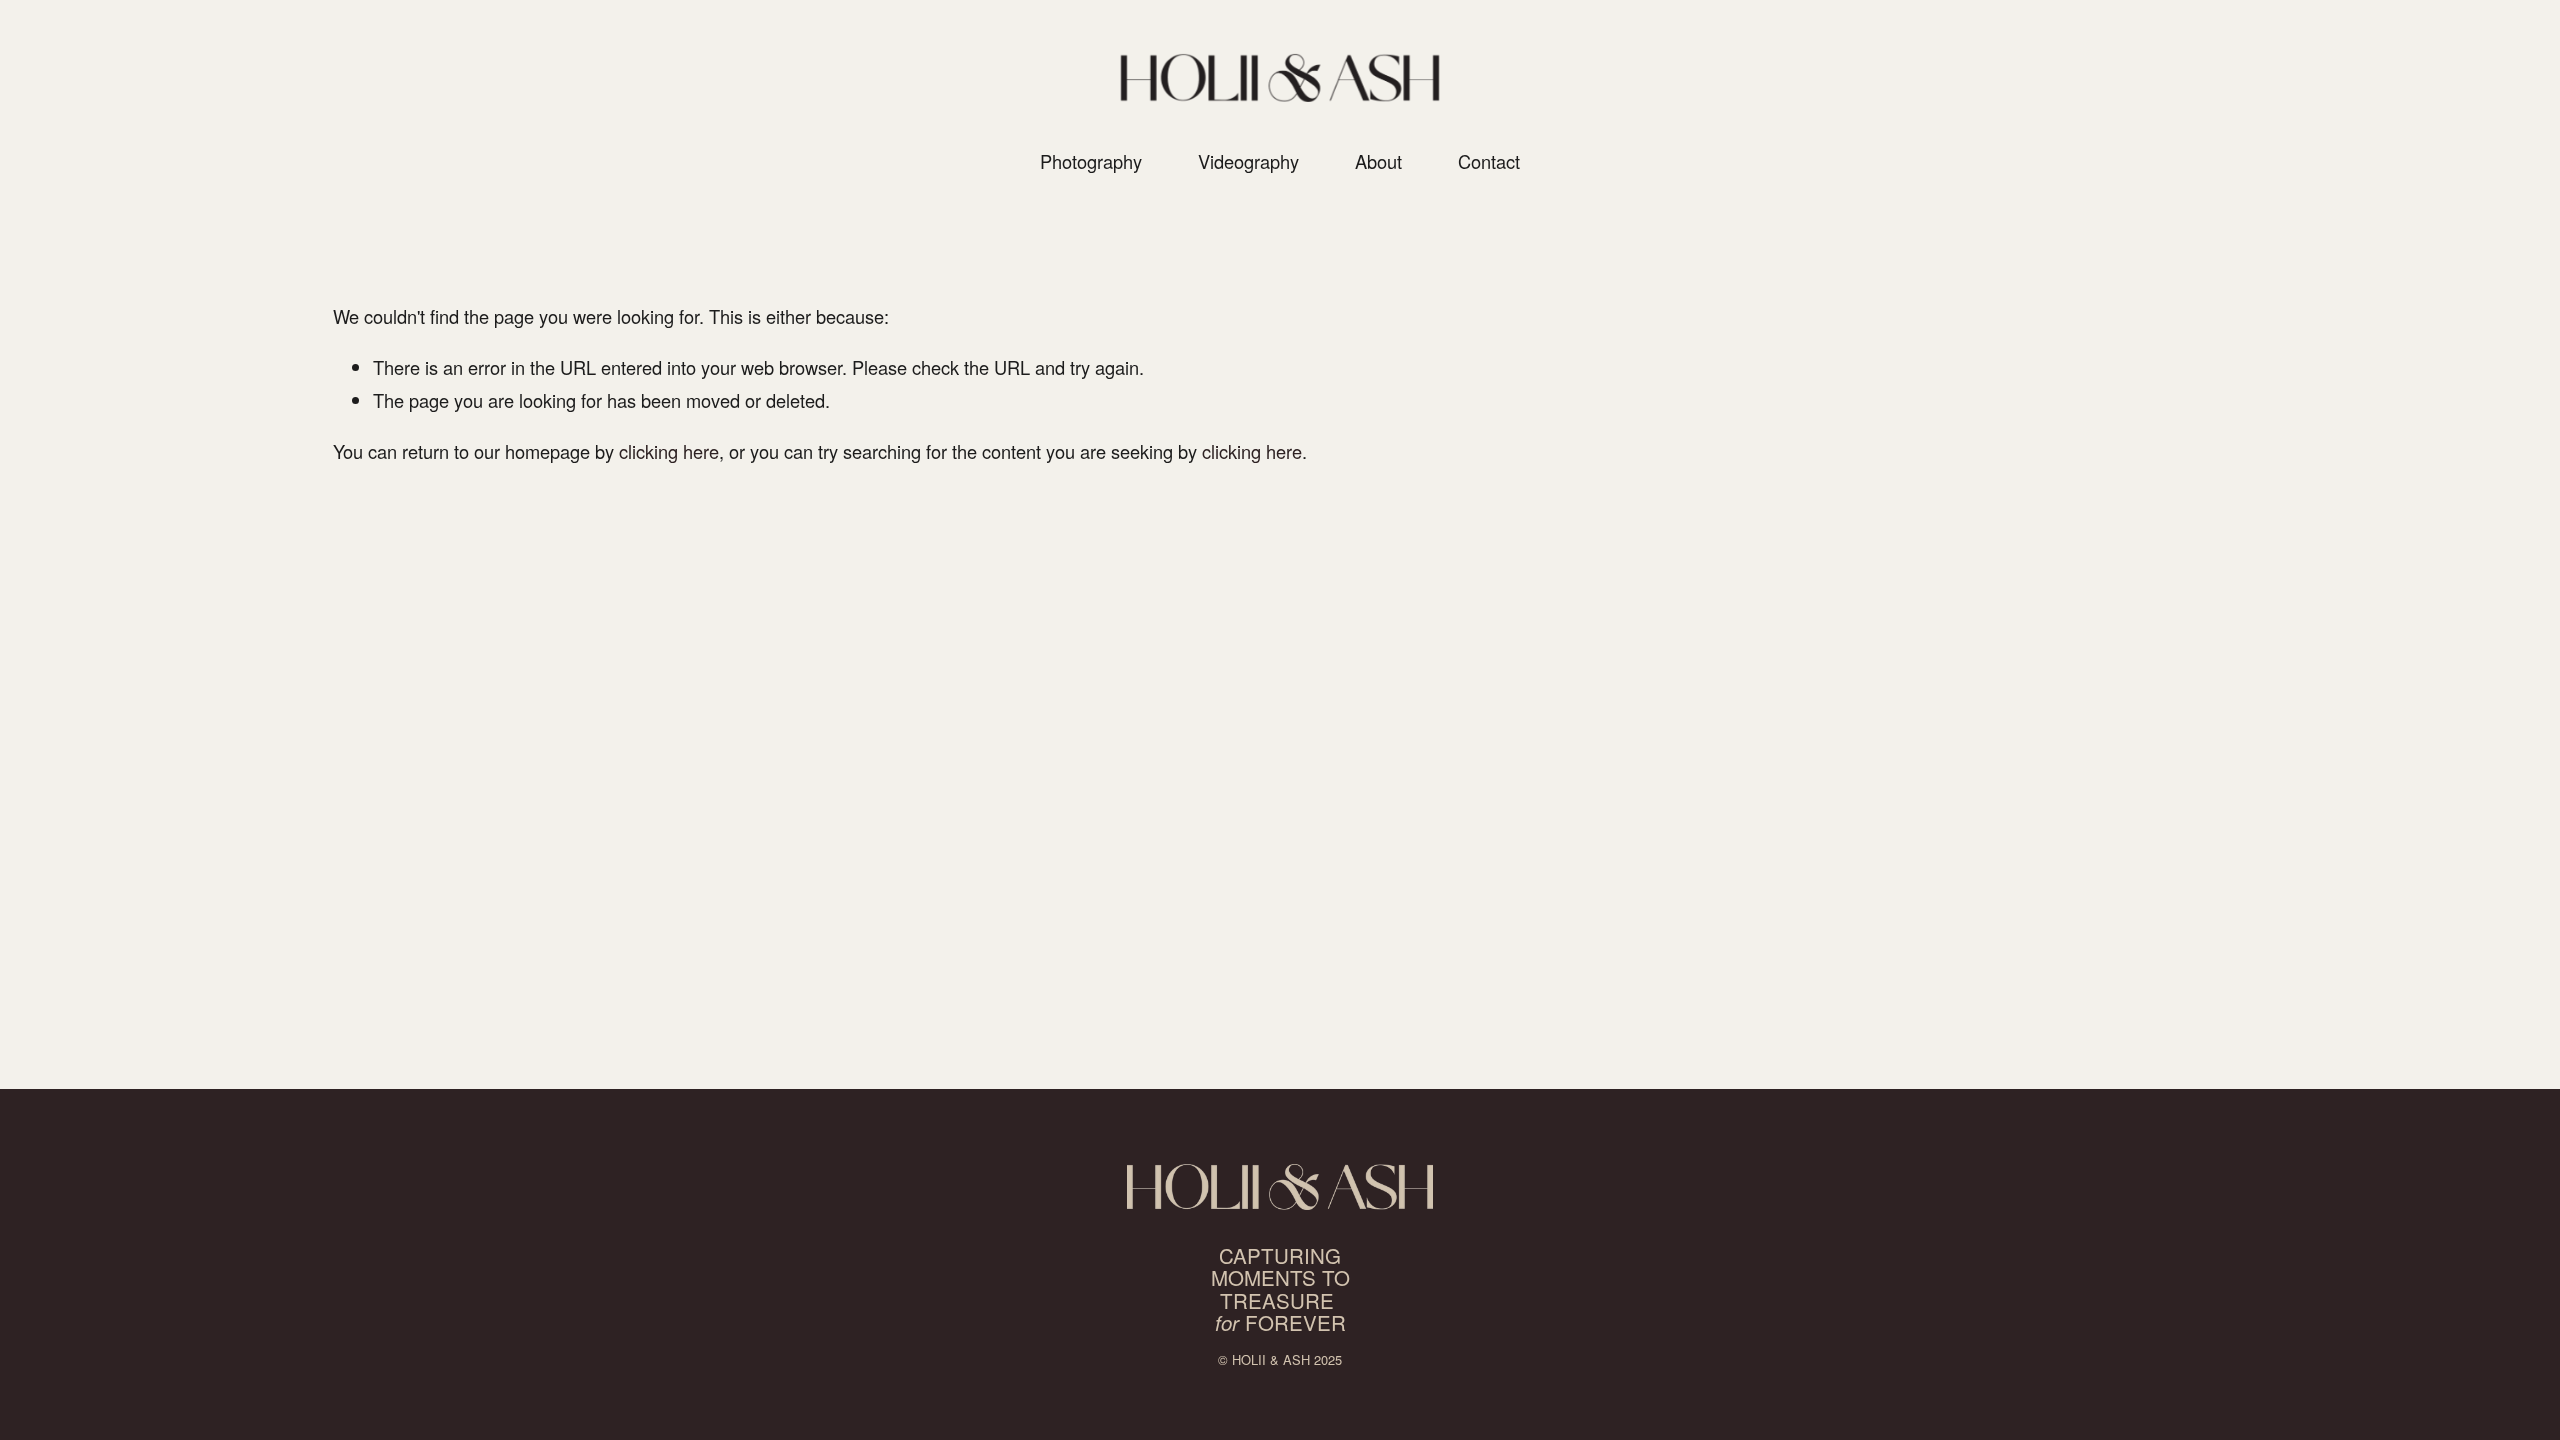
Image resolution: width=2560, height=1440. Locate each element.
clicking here (669, 451)
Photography (1091, 161)
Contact (1489, 161)
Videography (1248, 161)
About (1378, 161)
